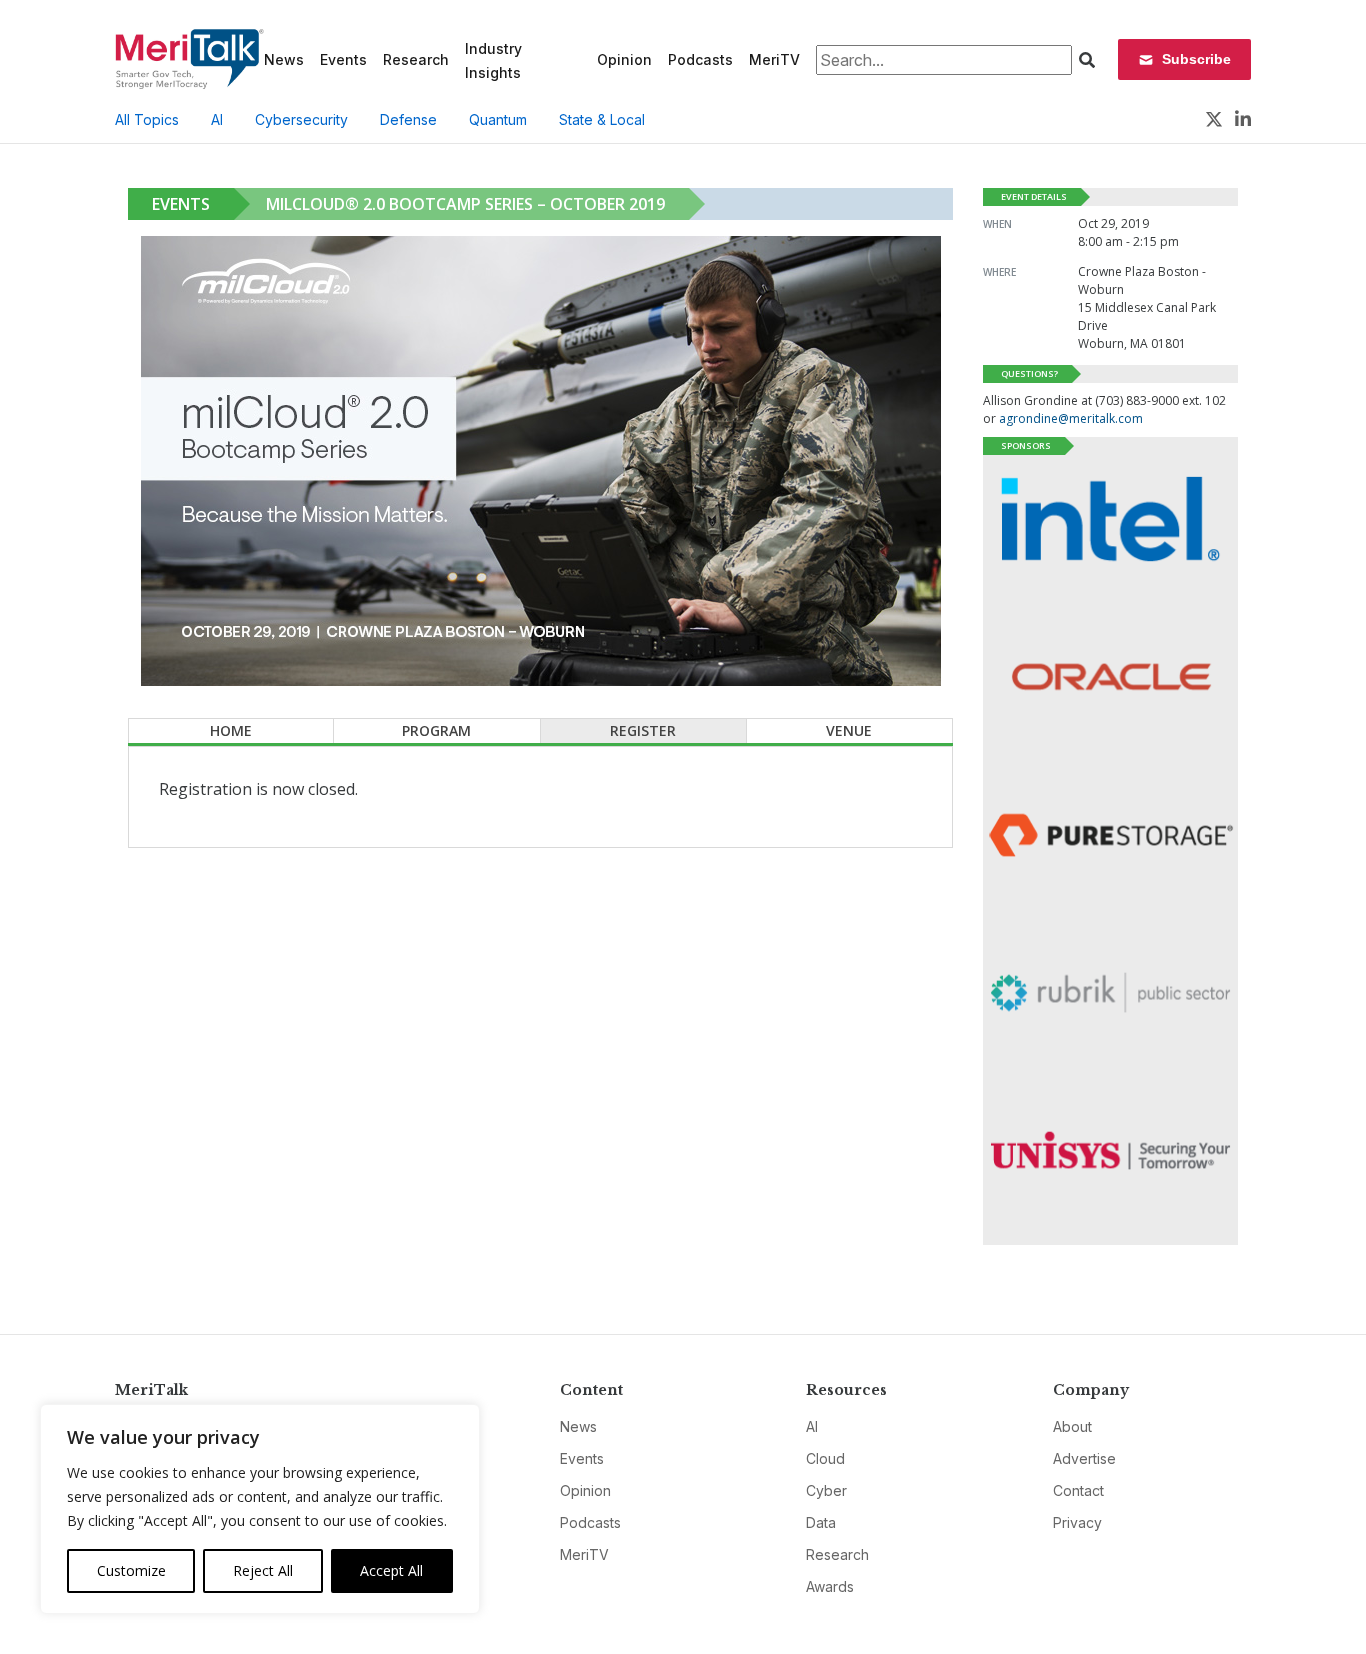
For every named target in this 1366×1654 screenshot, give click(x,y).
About (1072, 1426)
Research (416, 59)
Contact (1078, 1490)
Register (643, 730)
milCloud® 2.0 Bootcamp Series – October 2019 (465, 204)
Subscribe (1196, 59)
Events (343, 59)
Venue (849, 730)
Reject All (263, 1570)
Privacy (1077, 1522)
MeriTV (774, 59)
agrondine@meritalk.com (1071, 418)
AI (217, 119)
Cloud (825, 1458)
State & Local (602, 119)
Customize (131, 1570)
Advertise (1084, 1458)
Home (231, 730)
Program (436, 730)
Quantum (498, 119)
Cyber (826, 1490)
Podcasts (700, 59)
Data (821, 1522)
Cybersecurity (301, 119)
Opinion (624, 59)
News (284, 59)
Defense (408, 119)
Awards (830, 1586)
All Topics (147, 119)
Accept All (391, 1570)
